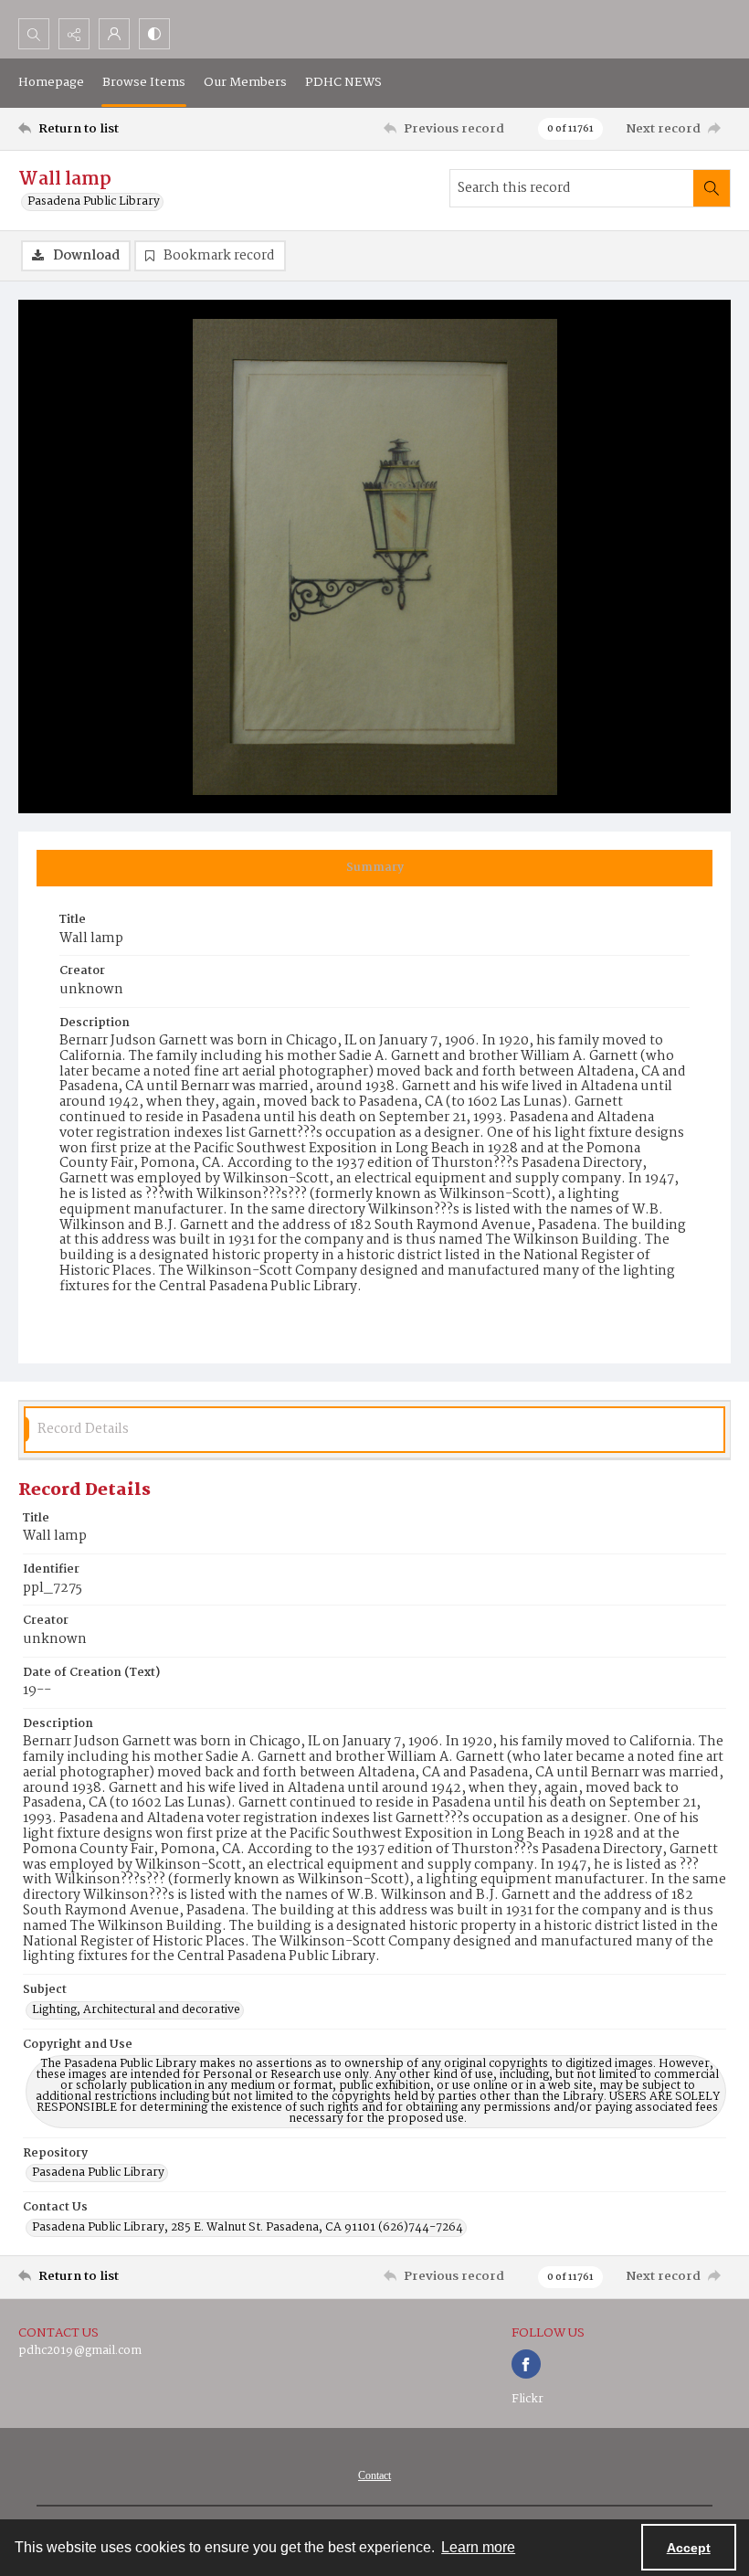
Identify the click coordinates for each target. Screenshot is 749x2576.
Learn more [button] (478, 2547)
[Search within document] (712, 188)
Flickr (527, 2399)
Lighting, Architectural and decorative (136, 2010)
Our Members (245, 82)
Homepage (51, 82)
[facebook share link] (526, 2364)
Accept (689, 2548)
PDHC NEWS (343, 82)
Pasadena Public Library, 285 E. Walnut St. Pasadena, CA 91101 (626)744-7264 (248, 2228)
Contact (374, 2475)
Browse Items (144, 82)
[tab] (374, 868)
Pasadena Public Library (94, 202)
